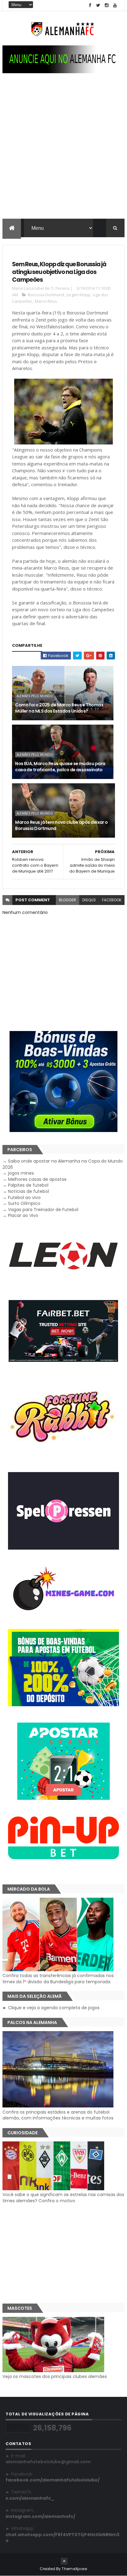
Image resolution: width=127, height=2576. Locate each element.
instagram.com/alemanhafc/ (40, 2516)
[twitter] (98, 5)
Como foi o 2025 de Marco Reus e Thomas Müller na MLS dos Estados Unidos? (59, 708)
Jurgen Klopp (78, 295)
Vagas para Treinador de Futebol (43, 1210)
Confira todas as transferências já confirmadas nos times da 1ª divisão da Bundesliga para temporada (58, 1979)
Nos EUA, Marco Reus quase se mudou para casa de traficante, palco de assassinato (60, 767)
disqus (89, 900)
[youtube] (115, 5)
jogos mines (21, 1173)
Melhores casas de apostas (37, 1179)
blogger (68, 900)
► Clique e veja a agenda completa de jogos (51, 2008)
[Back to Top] (64, 2561)
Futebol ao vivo (24, 1198)
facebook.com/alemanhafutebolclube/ (53, 2480)
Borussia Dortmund (46, 295)
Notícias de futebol (29, 1191)
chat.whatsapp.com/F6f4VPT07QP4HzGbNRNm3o (62, 2538)
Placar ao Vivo (23, 1215)
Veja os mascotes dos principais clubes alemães (55, 2376)
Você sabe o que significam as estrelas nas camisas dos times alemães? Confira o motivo (63, 2198)
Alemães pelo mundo (35, 696)
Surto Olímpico (24, 1203)
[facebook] (90, 5)
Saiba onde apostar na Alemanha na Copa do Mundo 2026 (63, 1164)
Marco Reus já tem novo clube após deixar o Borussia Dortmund (61, 825)
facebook (112, 900)
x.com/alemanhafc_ (30, 2498)
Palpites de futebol (28, 1185)
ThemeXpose (74, 2569)
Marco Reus (46, 301)
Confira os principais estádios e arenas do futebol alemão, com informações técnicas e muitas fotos (58, 2115)
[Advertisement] (63, 152)
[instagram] (107, 5)
